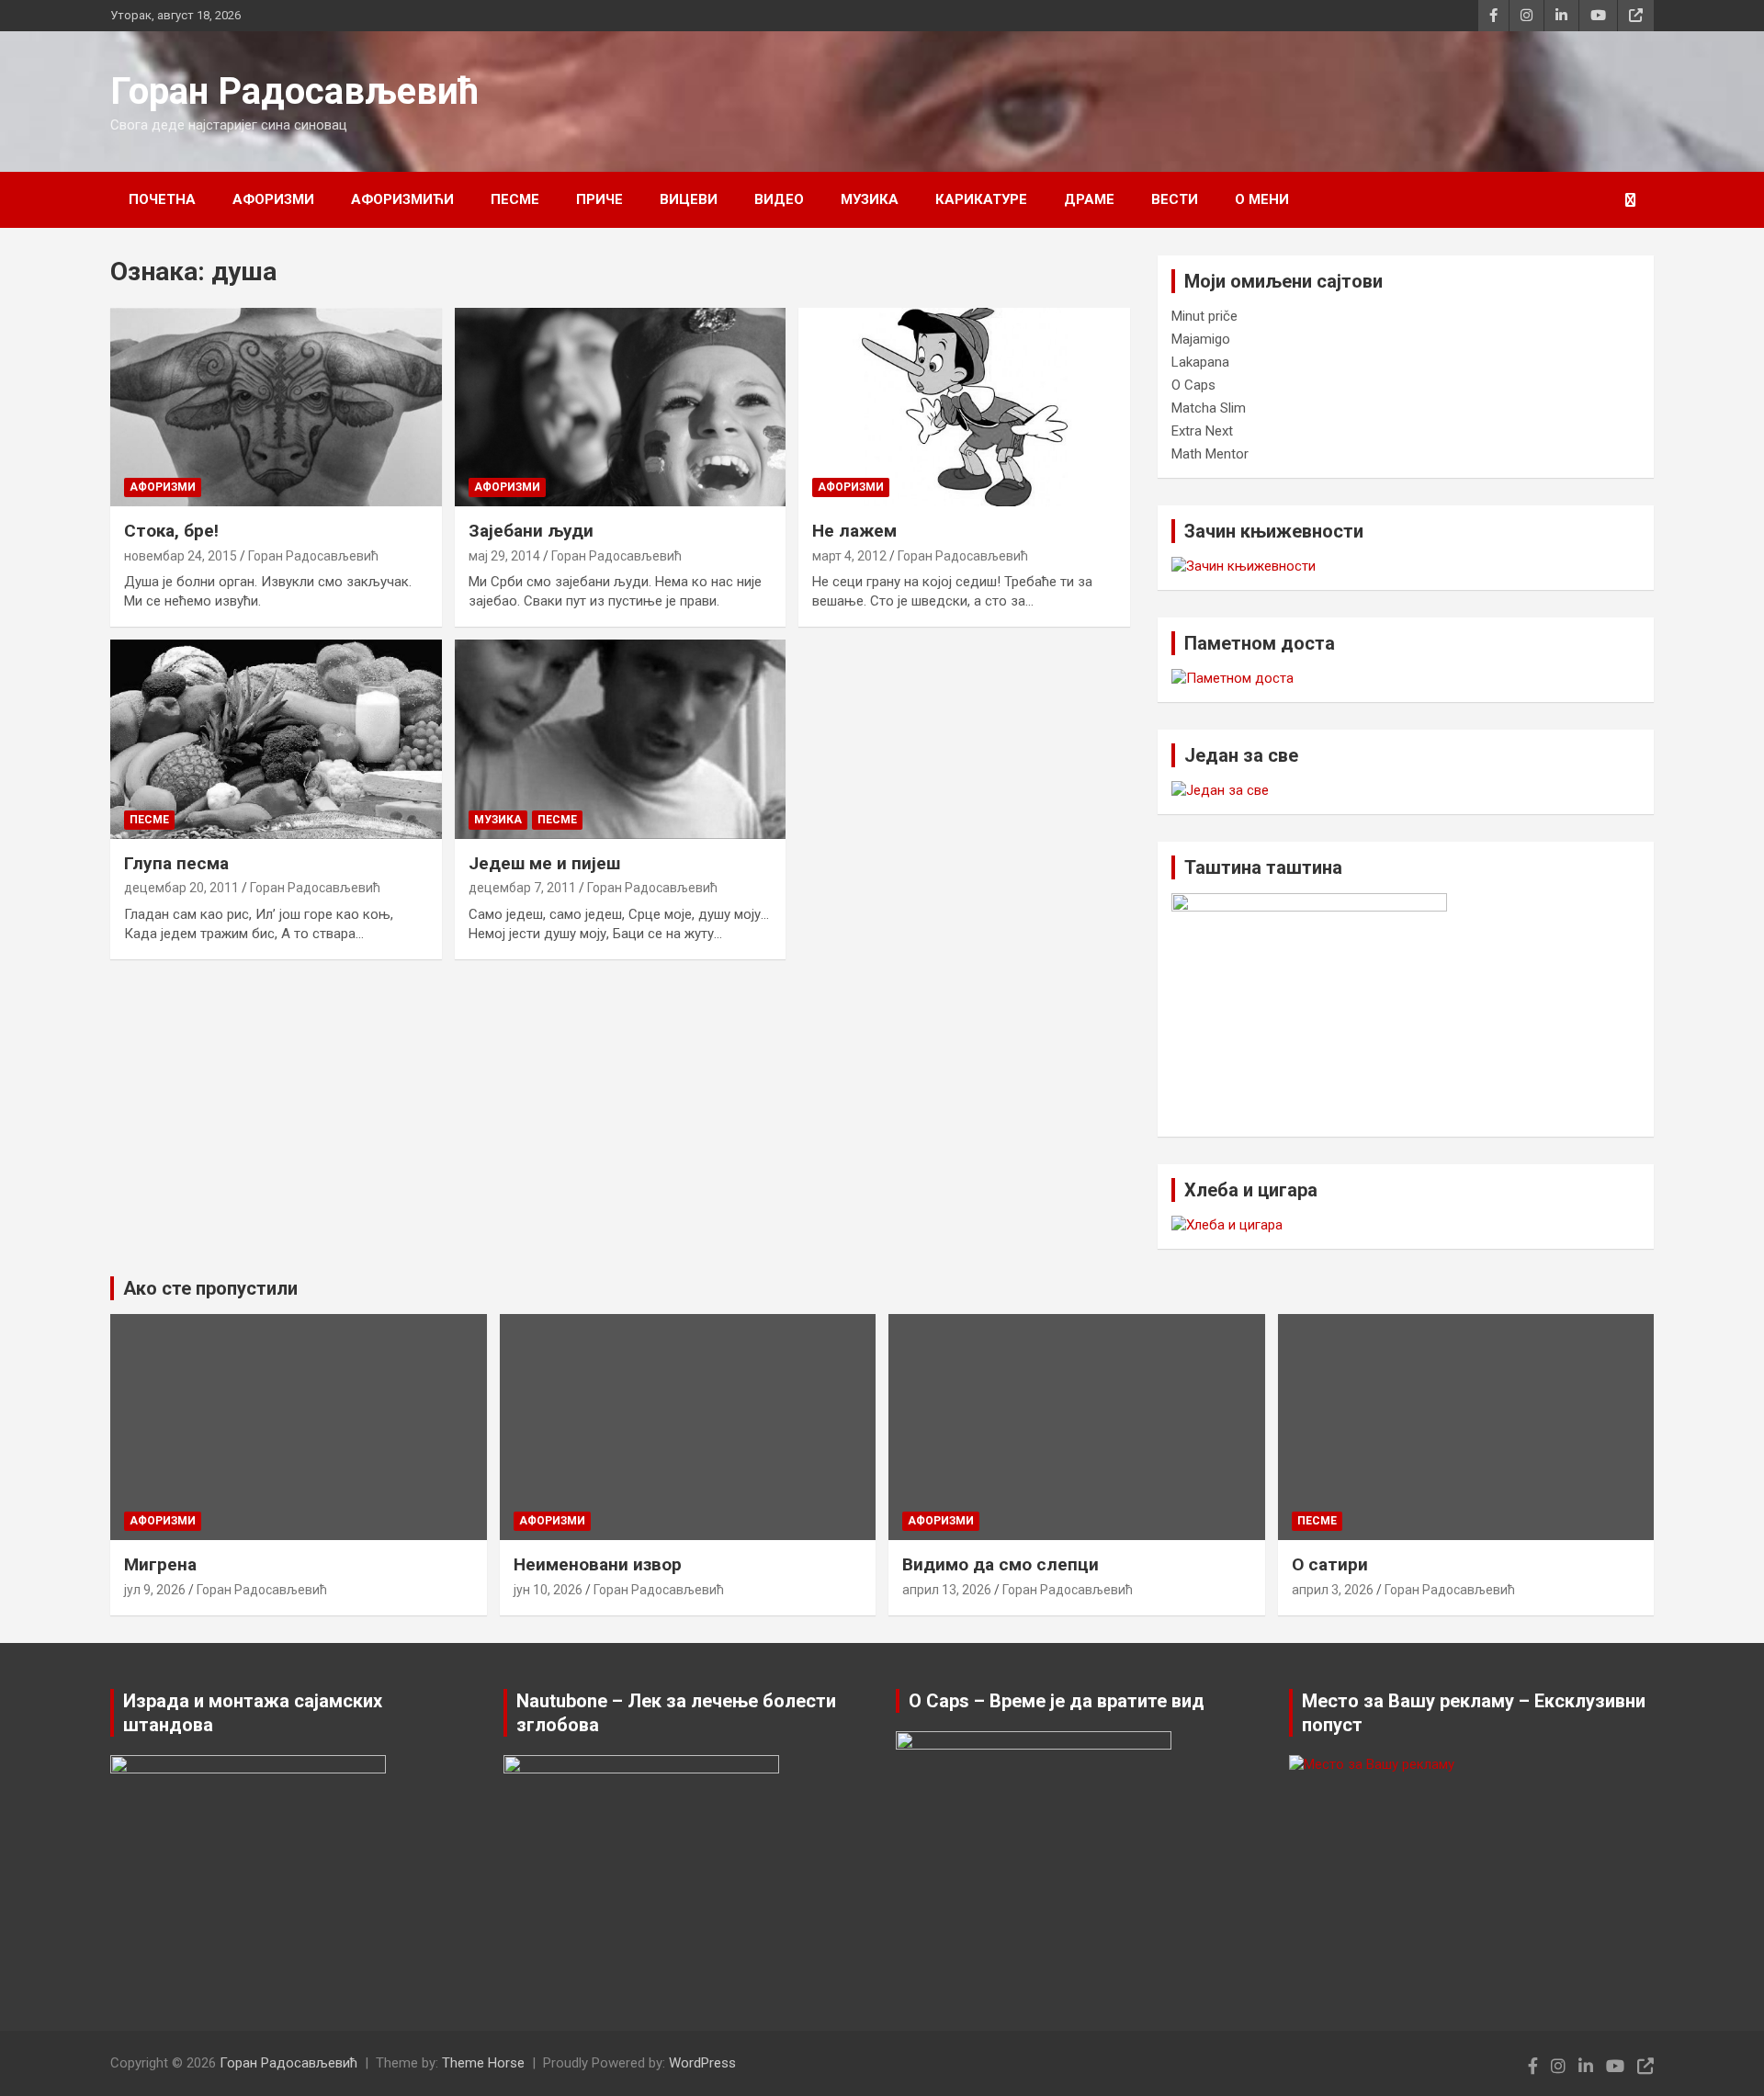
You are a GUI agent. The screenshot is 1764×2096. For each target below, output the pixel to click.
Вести (1175, 199)
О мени (1262, 199)
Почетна (162, 199)
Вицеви (689, 199)
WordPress (702, 2063)
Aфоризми (273, 199)
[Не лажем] (964, 407)
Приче (599, 199)
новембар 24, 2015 (181, 556)
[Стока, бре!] (276, 407)
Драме (1089, 199)
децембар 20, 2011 (181, 888)
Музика (870, 199)
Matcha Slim (1209, 408)
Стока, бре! (171, 531)
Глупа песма (176, 863)
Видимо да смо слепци (1001, 1564)
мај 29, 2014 (504, 556)
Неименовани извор (598, 1564)
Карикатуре (981, 199)
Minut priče (1204, 316)
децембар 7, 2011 (522, 888)
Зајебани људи (531, 531)
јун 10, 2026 (548, 1590)
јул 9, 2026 (155, 1590)
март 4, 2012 (849, 556)
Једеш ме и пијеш (544, 863)
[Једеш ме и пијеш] (621, 740)
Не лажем (854, 531)
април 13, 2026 (947, 1590)
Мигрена (160, 1564)
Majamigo (1201, 339)
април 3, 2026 (1333, 1590)
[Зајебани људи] (621, 407)
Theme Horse (483, 2063)
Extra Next (1202, 431)
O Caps (1193, 385)
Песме (515, 199)
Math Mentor (1210, 454)
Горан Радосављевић (294, 91)
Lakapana (1200, 362)
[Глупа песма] (276, 740)
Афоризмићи (402, 199)
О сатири (1330, 1564)
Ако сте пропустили (210, 1288)
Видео (779, 199)
